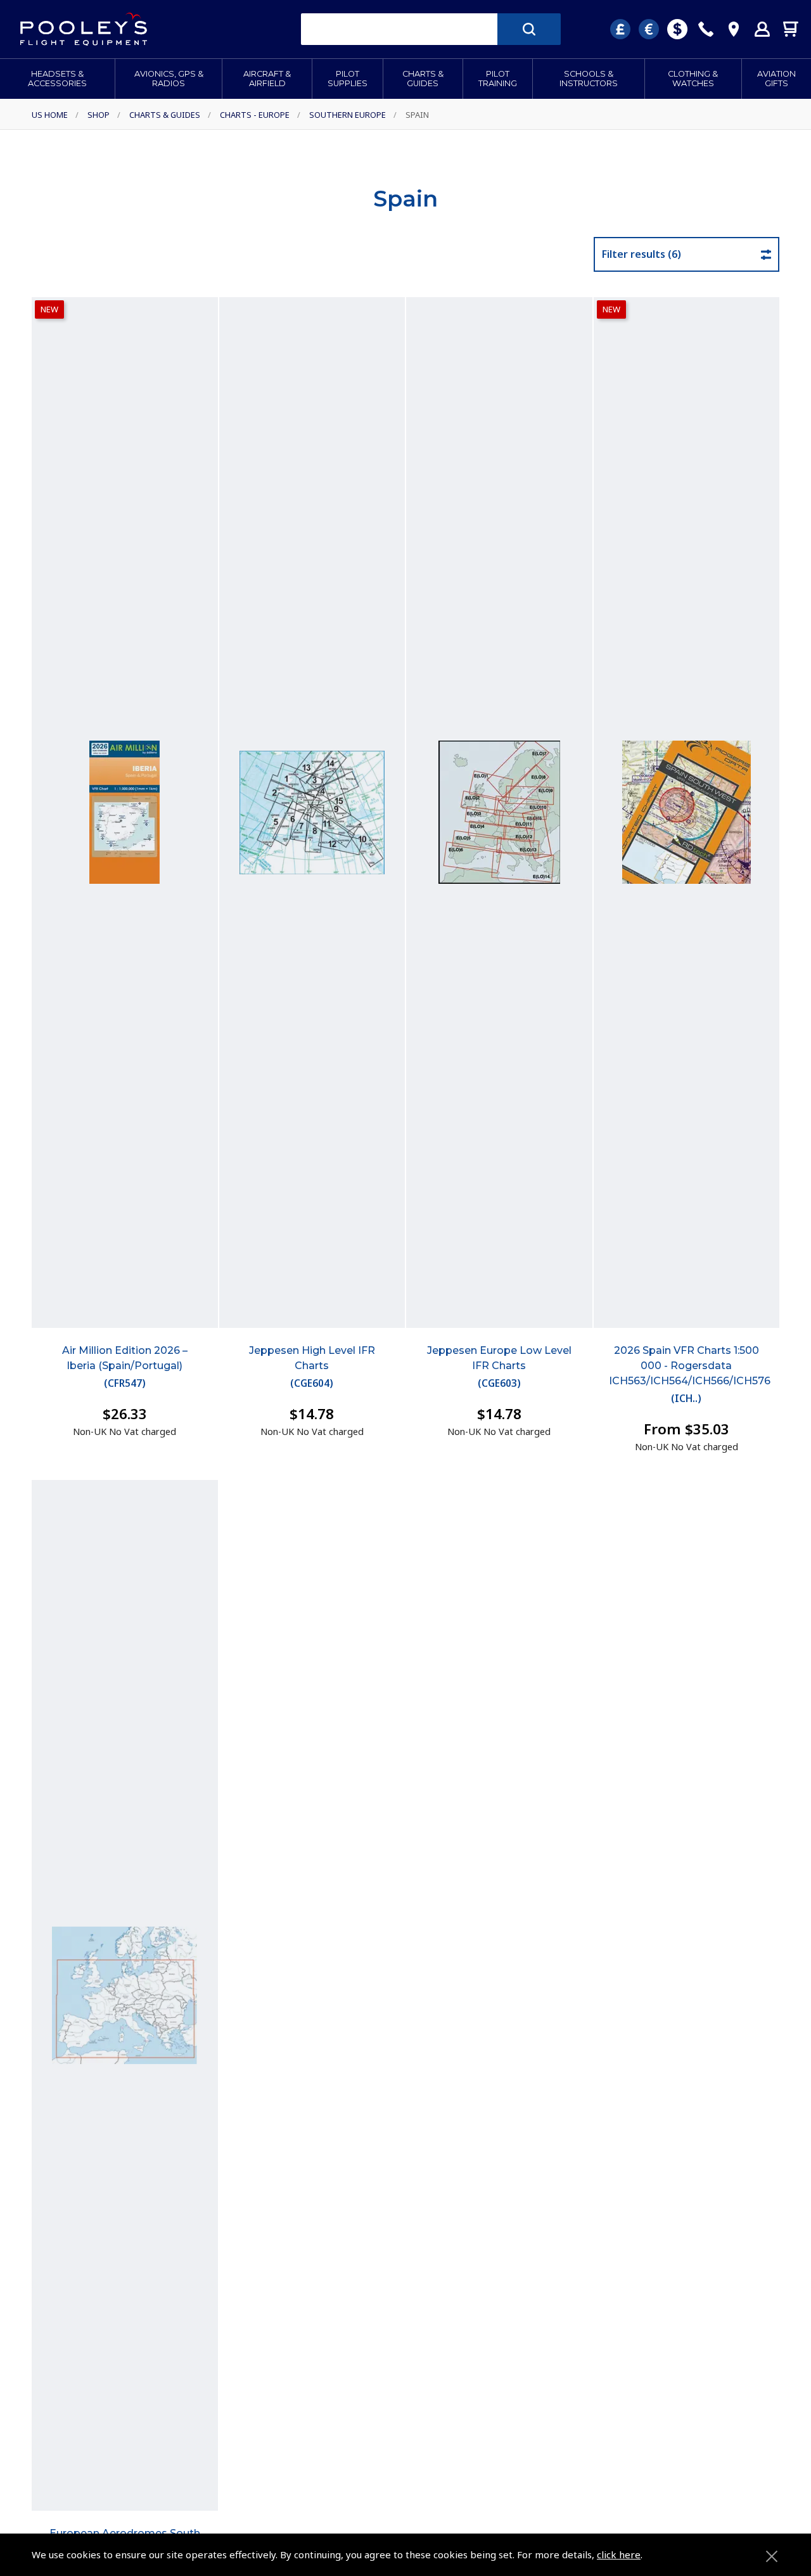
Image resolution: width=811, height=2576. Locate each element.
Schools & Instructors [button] (589, 79)
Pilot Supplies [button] (348, 79)
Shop (99, 115)
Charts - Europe (255, 115)
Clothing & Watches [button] (693, 79)
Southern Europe (348, 115)
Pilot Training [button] (498, 79)
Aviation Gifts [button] (776, 79)
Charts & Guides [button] (423, 79)
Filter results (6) (642, 254)
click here (619, 2554)
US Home (50, 115)
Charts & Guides (165, 115)
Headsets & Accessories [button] (57, 79)
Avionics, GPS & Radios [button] (169, 79)
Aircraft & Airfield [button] (267, 79)
